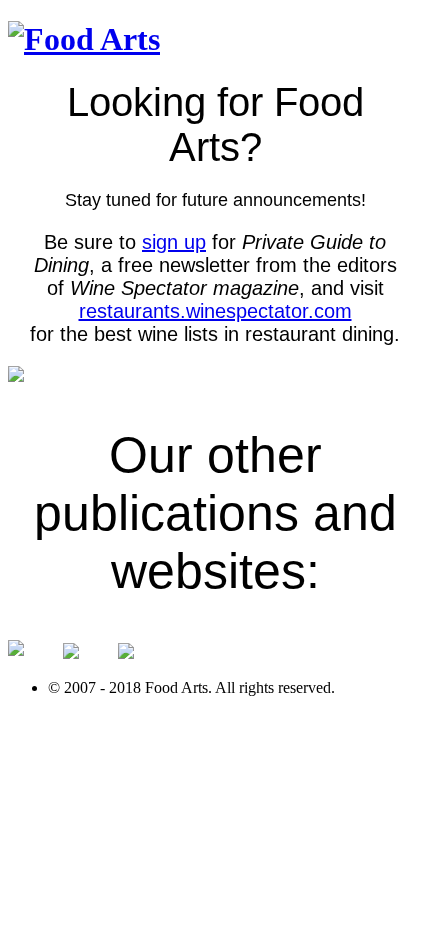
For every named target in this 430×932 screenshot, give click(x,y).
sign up (174, 242)
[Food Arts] (84, 39)
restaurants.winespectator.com (215, 311)
